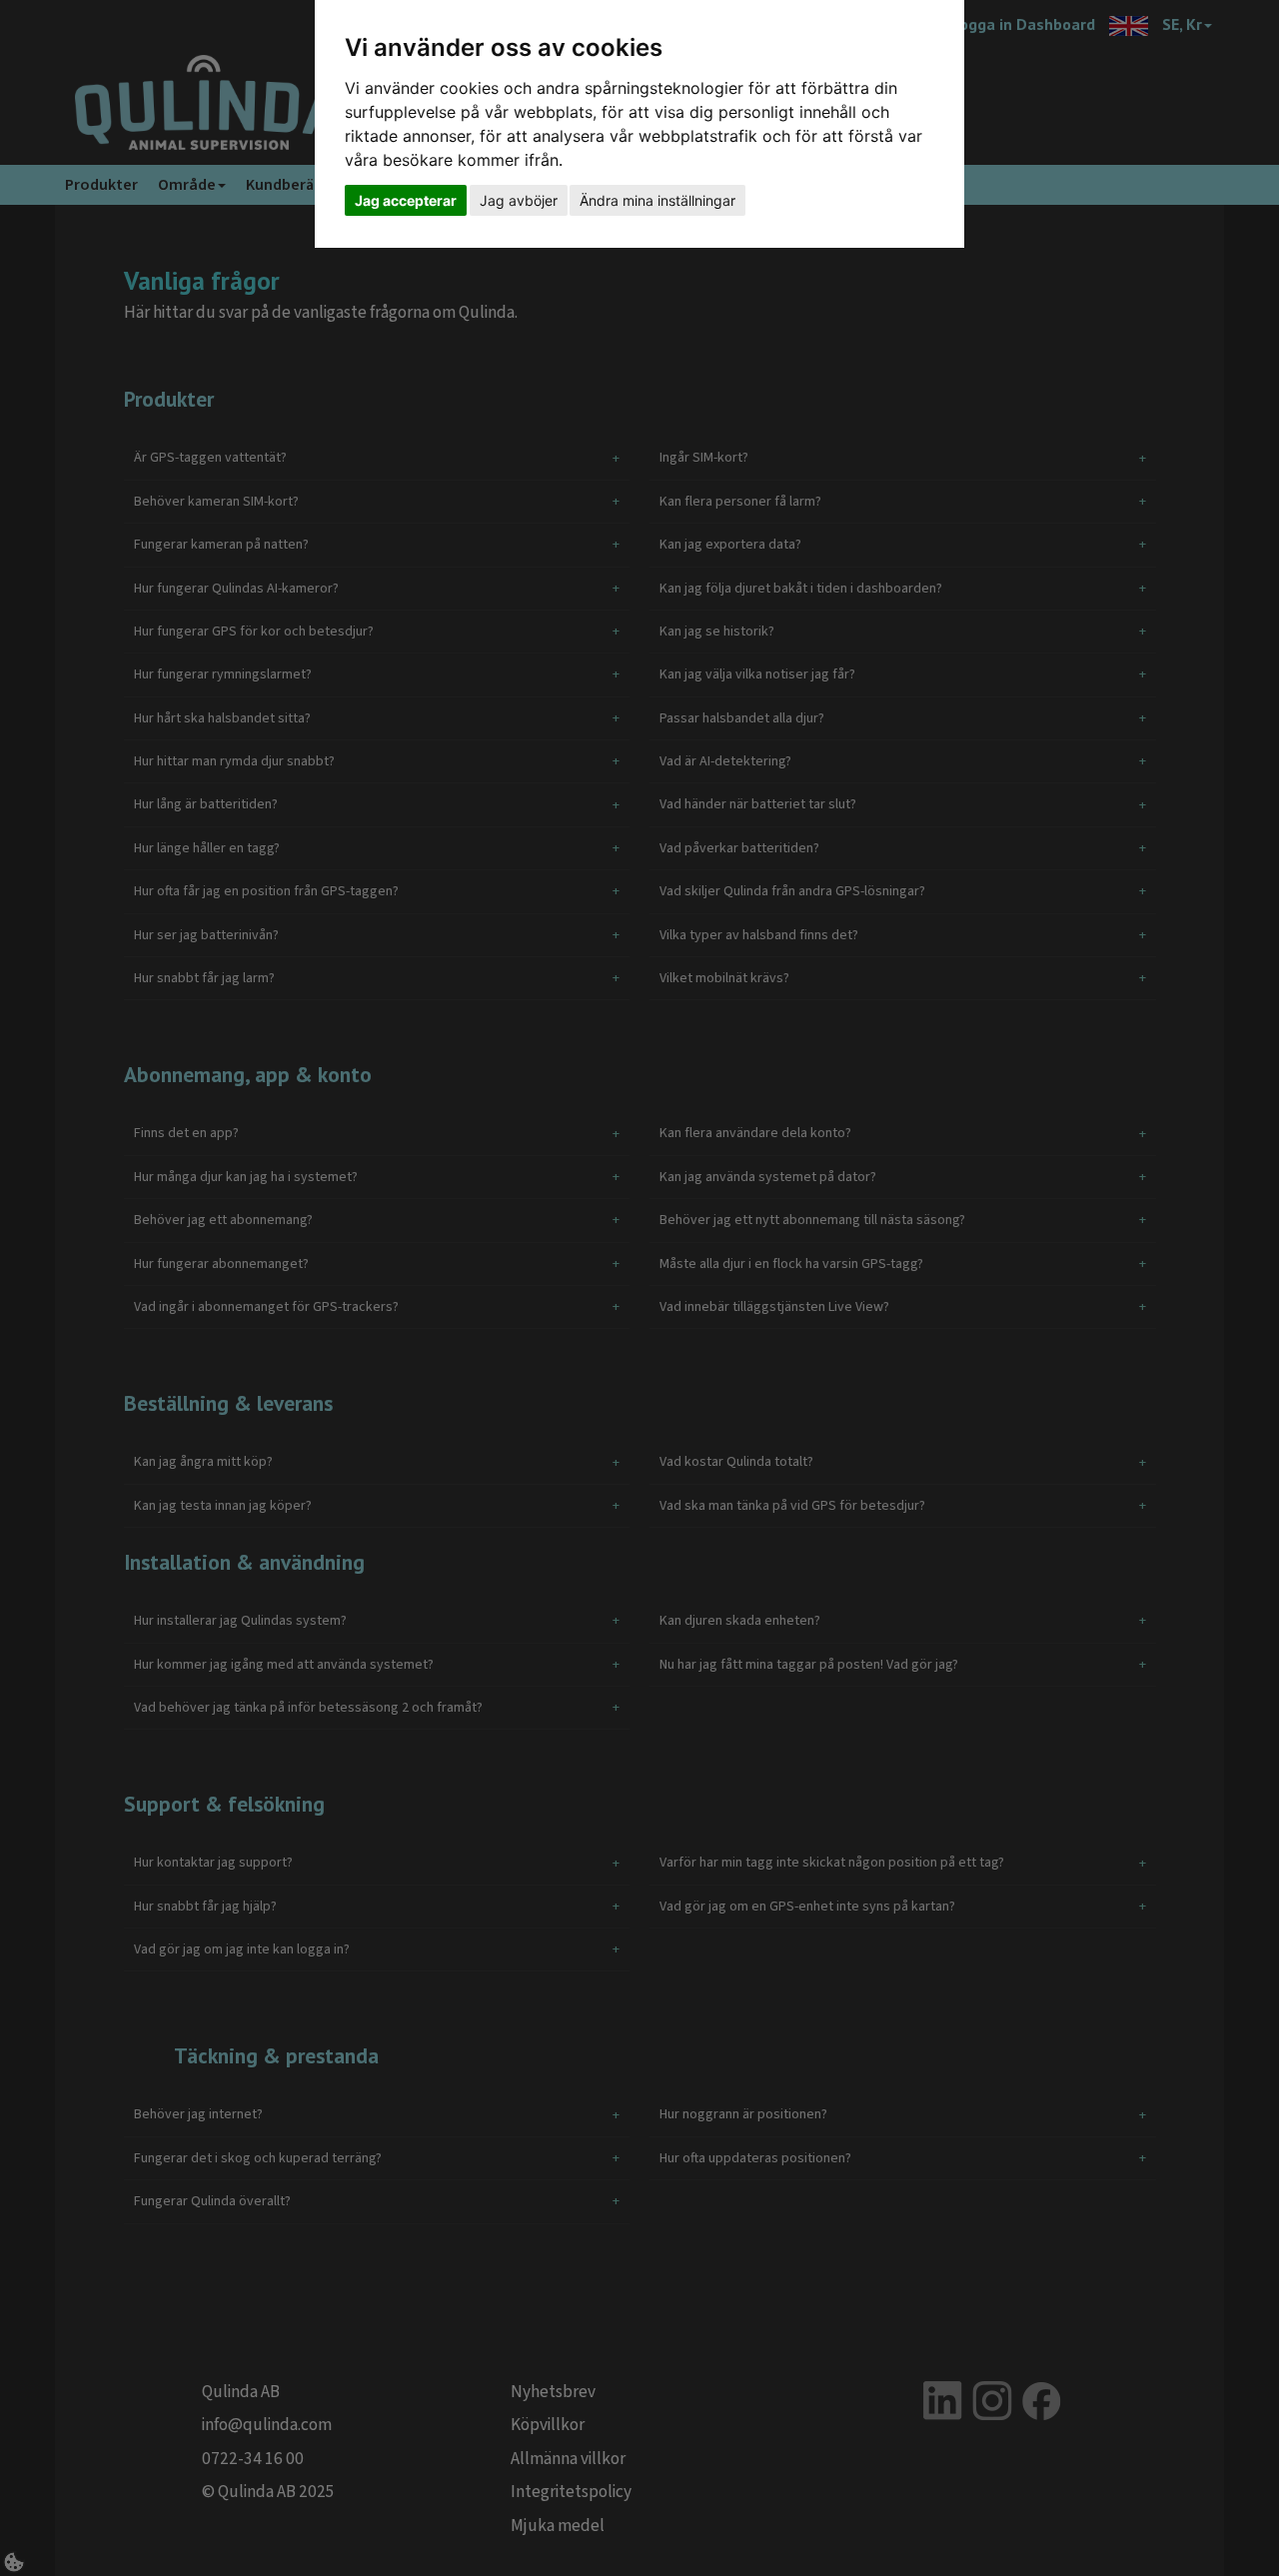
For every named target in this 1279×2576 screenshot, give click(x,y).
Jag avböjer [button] (519, 200)
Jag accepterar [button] (406, 200)
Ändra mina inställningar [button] (657, 200)
